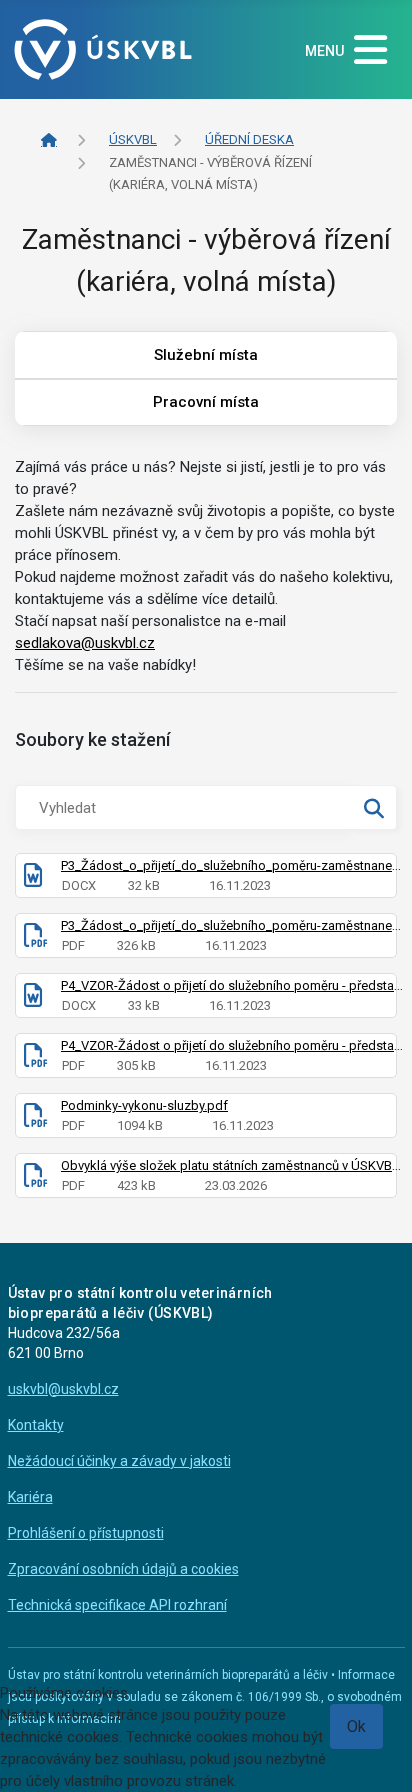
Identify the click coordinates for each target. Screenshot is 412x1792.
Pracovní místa (206, 402)
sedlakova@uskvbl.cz (85, 643)
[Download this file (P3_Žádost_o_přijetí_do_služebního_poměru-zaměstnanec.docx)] (33, 879)
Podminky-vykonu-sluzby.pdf (144, 1105)
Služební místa (206, 355)
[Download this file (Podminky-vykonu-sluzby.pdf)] (36, 1119)
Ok (356, 1726)
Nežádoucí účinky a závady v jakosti (119, 1461)
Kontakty (36, 1425)
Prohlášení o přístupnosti (86, 1533)
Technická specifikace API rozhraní (117, 1605)
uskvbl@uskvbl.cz (63, 1389)
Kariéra (30, 1497)
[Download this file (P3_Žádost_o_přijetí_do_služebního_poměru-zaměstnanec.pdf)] (36, 939)
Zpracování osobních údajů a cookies (123, 1569)
